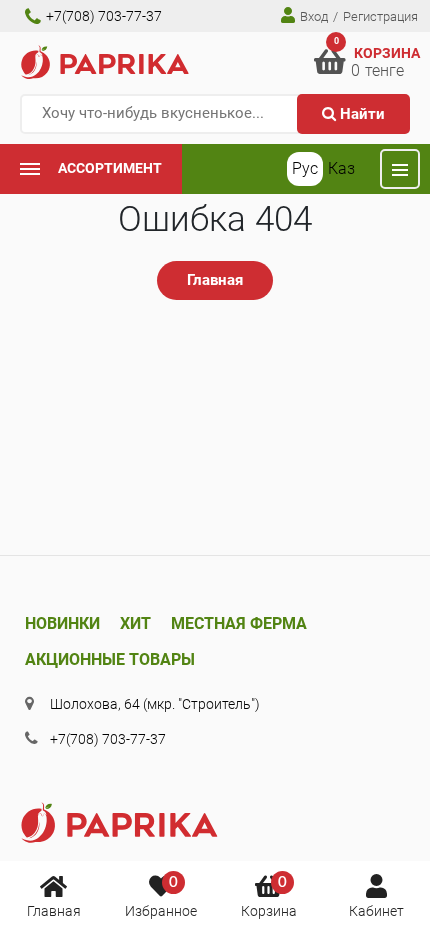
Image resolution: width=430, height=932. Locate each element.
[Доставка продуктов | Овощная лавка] (105, 61)
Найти (360, 114)
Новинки (62, 623)
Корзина (269, 897)
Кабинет (376, 911)
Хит (135, 623)
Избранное (161, 897)
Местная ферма (239, 623)
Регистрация (380, 16)
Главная (54, 911)
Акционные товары (110, 659)
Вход (312, 16)
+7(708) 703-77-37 (102, 16)
